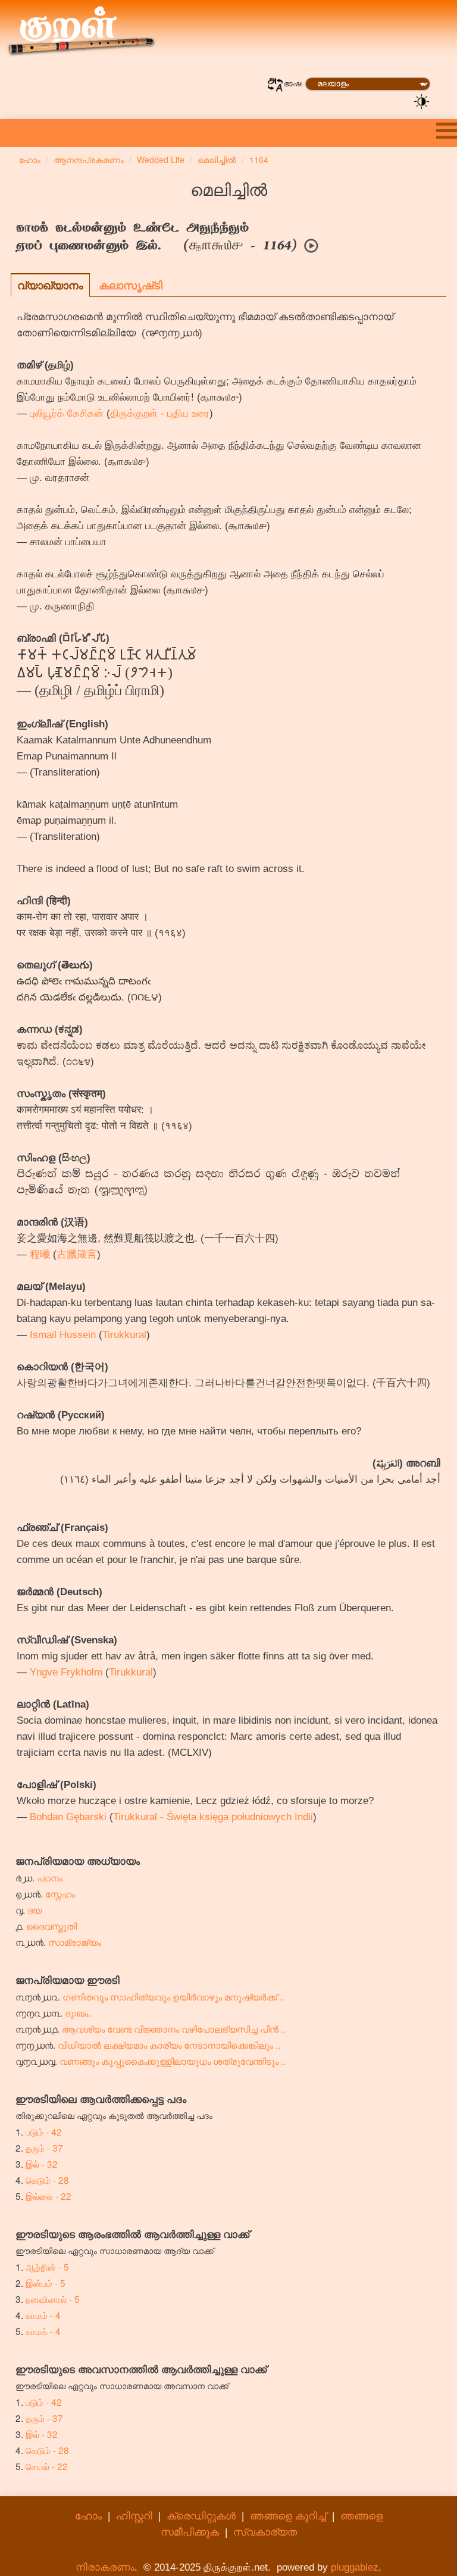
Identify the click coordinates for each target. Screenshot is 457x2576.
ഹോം (88, 2516)
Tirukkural (124, 1335)
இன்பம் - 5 (46, 2283)
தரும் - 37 (44, 2147)
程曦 (40, 1254)
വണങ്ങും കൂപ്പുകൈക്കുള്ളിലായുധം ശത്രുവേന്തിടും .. (173, 2061)
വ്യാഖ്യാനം (50, 285)
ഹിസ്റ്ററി (134, 2516)
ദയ (35, 1909)
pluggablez (355, 2567)
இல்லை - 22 (48, 2196)
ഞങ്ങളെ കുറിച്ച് (288, 2516)
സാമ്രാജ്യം (75, 1942)
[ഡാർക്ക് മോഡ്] (422, 101)
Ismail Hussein (63, 1335)
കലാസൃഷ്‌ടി (131, 285)
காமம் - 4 (43, 2315)
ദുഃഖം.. (79, 2012)
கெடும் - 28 (47, 2180)
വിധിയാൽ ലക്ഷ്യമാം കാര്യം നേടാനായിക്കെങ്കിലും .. (169, 2044)
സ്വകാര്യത (265, 2532)
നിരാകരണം (105, 2567)
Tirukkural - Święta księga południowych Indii (213, 1817)
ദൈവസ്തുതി (51, 1925)
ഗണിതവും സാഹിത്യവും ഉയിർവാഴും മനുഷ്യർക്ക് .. (173, 1996)
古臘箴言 (77, 1254)
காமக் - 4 (43, 2331)
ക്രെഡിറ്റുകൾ (201, 2516)
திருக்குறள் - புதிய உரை (160, 413)
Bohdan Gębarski (68, 1817)
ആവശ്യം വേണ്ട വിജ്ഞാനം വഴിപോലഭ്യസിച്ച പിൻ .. (174, 2028)
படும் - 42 (44, 2131)
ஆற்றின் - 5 (47, 2266)
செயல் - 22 (47, 2466)
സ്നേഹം (60, 1893)
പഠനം (50, 1877)
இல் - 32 (42, 2164)
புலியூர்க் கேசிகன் (67, 413)
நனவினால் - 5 (53, 2299)
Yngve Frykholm (66, 1672)
